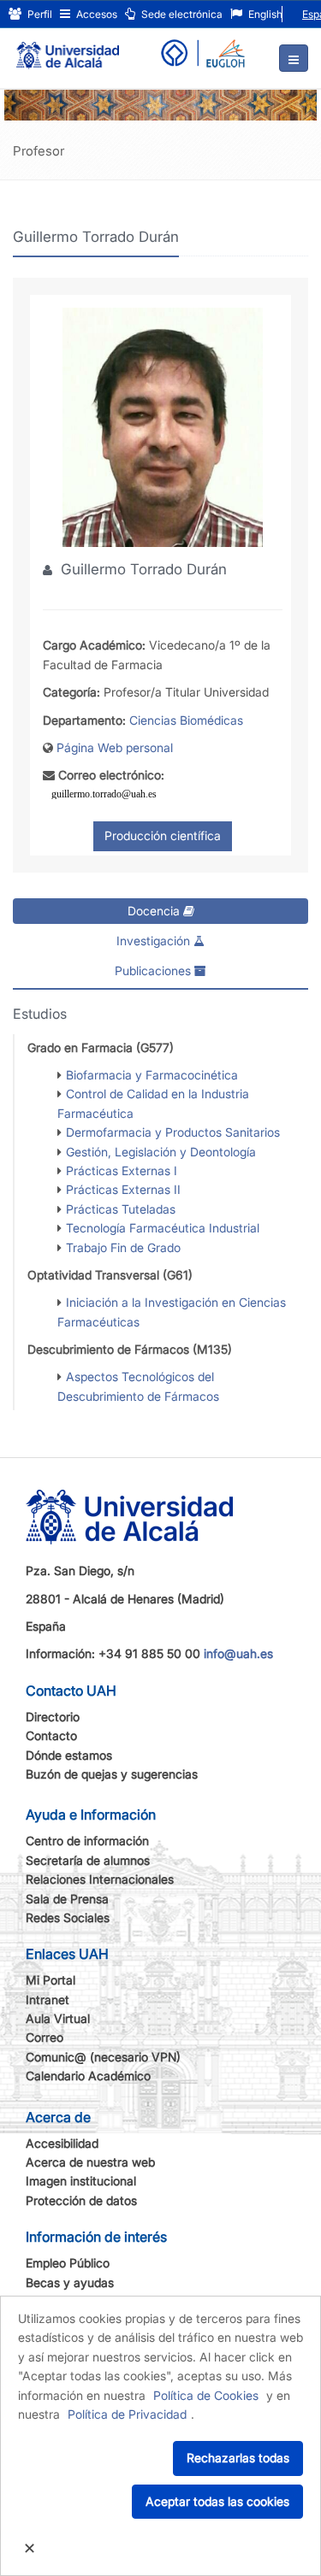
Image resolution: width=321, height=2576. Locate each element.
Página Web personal (115, 747)
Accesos (95, 14)
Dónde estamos (69, 1755)
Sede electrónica (181, 14)
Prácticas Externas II (123, 1189)
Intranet (48, 2000)
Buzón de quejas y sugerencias (112, 1774)
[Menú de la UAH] (294, 58)
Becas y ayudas (70, 2282)
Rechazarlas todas (238, 2458)
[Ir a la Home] (68, 48)
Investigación (155, 941)
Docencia (155, 911)
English (264, 14)
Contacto (51, 1735)
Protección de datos (81, 2200)
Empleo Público (68, 2263)
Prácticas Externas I (122, 1170)
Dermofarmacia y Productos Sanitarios (173, 1132)
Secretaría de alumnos (88, 1860)
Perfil (39, 14)
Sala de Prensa (67, 1899)
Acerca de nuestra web (90, 2162)
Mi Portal (51, 1980)
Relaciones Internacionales (100, 1879)
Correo (45, 2037)
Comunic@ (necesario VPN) (103, 2057)
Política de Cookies (206, 2395)
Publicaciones (155, 970)
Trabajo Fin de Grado (123, 1247)
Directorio (53, 1717)
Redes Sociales (68, 1917)
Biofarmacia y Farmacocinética (152, 1075)
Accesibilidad (62, 2143)
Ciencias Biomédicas (186, 720)
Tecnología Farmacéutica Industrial (163, 1228)
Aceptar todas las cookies (217, 2501)
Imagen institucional (81, 2181)
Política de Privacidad (127, 2414)
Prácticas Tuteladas (121, 1209)
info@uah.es (238, 1653)
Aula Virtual (58, 2018)
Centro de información (87, 1841)
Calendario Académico (88, 2076)
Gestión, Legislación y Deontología (161, 1152)
